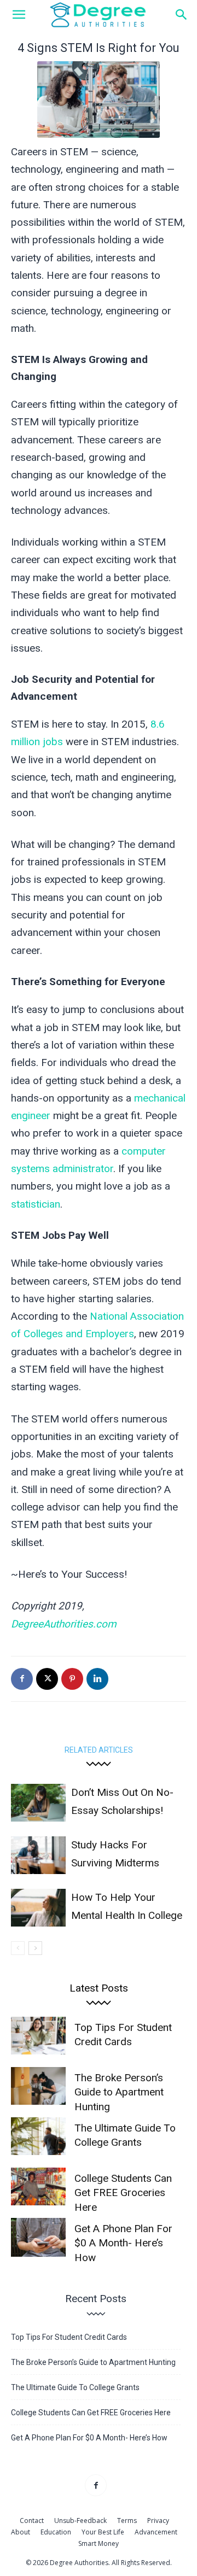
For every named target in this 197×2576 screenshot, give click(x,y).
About (21, 2532)
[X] (47, 1679)
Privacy (158, 2521)
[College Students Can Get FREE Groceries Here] (38, 2186)
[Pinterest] (72, 1679)
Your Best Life (103, 2532)
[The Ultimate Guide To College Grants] (38, 2136)
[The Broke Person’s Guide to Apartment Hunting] (38, 2086)
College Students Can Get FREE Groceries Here (123, 2193)
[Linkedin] (97, 1679)
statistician (36, 1204)
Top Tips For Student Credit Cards (69, 2337)
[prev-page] (18, 1948)
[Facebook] (22, 1679)
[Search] (182, 15)
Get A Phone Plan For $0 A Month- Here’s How (123, 2243)
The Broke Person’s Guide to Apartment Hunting (119, 2092)
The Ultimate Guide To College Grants (75, 2387)
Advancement (156, 2532)
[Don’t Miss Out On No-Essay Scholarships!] (38, 1803)
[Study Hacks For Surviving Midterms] (38, 1855)
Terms (127, 2521)
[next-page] (35, 1948)
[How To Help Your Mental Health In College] (38, 1908)
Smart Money (99, 2543)
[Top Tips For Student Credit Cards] (38, 2036)
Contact (32, 2521)
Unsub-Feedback (80, 2521)
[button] (19, 15)
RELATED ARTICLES (99, 1750)
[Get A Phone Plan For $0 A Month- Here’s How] (38, 2237)
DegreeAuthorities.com (64, 1624)
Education (56, 2532)
